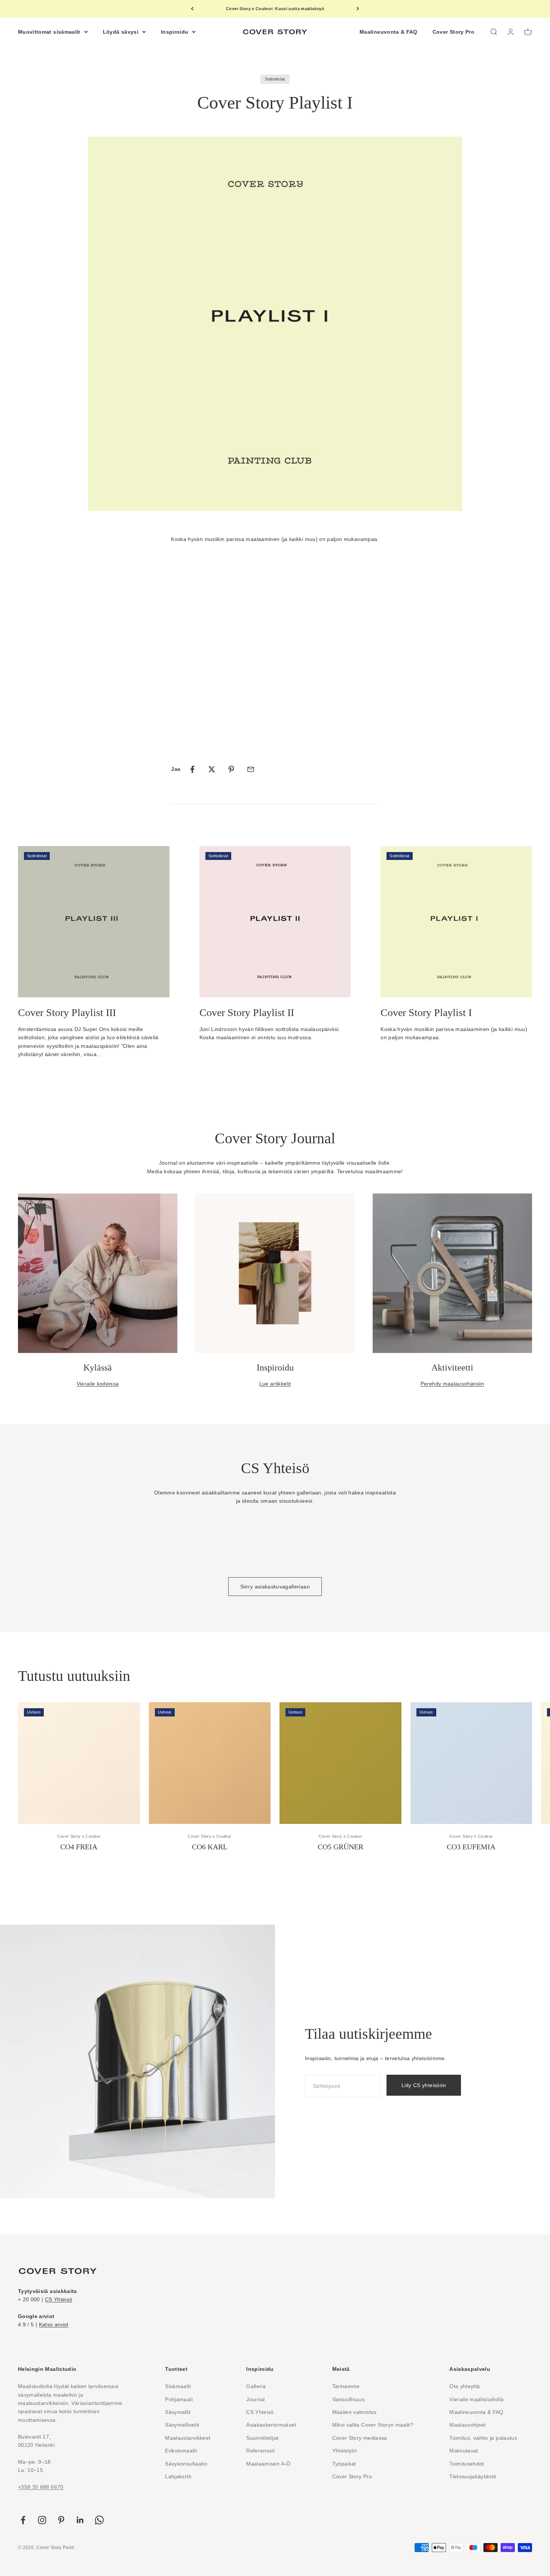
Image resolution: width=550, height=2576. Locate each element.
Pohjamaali (179, 2399)
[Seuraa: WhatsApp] (99, 2520)
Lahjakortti (178, 2476)
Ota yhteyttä (465, 2386)
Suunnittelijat (262, 2438)
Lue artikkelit (275, 1384)
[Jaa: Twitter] (212, 769)
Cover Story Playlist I (426, 1012)
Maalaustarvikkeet (188, 2438)
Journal (255, 2399)
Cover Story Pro (453, 31)
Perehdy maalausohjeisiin (452, 1384)
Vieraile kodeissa (98, 1384)
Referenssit (260, 2451)
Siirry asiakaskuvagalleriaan (275, 1587)
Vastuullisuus (349, 2399)
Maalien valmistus (355, 2412)
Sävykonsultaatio (186, 2464)
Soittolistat (275, 79)
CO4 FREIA (79, 1847)
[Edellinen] (192, 9)
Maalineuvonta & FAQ (389, 31)
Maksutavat (464, 2451)
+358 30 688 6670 (41, 2487)
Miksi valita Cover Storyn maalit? (373, 2425)
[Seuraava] (358, 9)
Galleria (256, 2386)
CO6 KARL (210, 1847)
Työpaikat (344, 2464)
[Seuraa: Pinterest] (61, 2520)
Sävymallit (178, 2412)
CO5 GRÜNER (340, 1847)
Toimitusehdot (467, 2464)
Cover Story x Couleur (79, 1836)
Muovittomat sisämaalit (49, 31)
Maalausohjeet (468, 2425)
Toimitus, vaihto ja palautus (483, 2438)
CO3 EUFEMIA (471, 1847)
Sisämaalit (178, 2386)
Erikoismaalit (181, 2451)
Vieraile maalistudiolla (476, 2399)
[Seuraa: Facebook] (23, 2520)
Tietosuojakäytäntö (473, 2476)
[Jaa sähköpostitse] (251, 769)
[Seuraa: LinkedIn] (80, 2520)
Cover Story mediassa (360, 2438)
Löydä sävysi (121, 31)
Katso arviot (54, 2324)
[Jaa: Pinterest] (231, 769)
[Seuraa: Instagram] (42, 2520)
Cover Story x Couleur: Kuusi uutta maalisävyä (275, 9)
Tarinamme (346, 2386)
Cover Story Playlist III (67, 1012)
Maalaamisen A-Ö (268, 2464)
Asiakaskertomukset (271, 2425)
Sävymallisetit (182, 2425)
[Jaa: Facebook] (192, 769)
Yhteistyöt (345, 2451)
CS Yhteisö (59, 2299)
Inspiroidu (175, 31)
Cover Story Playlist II (247, 1012)
